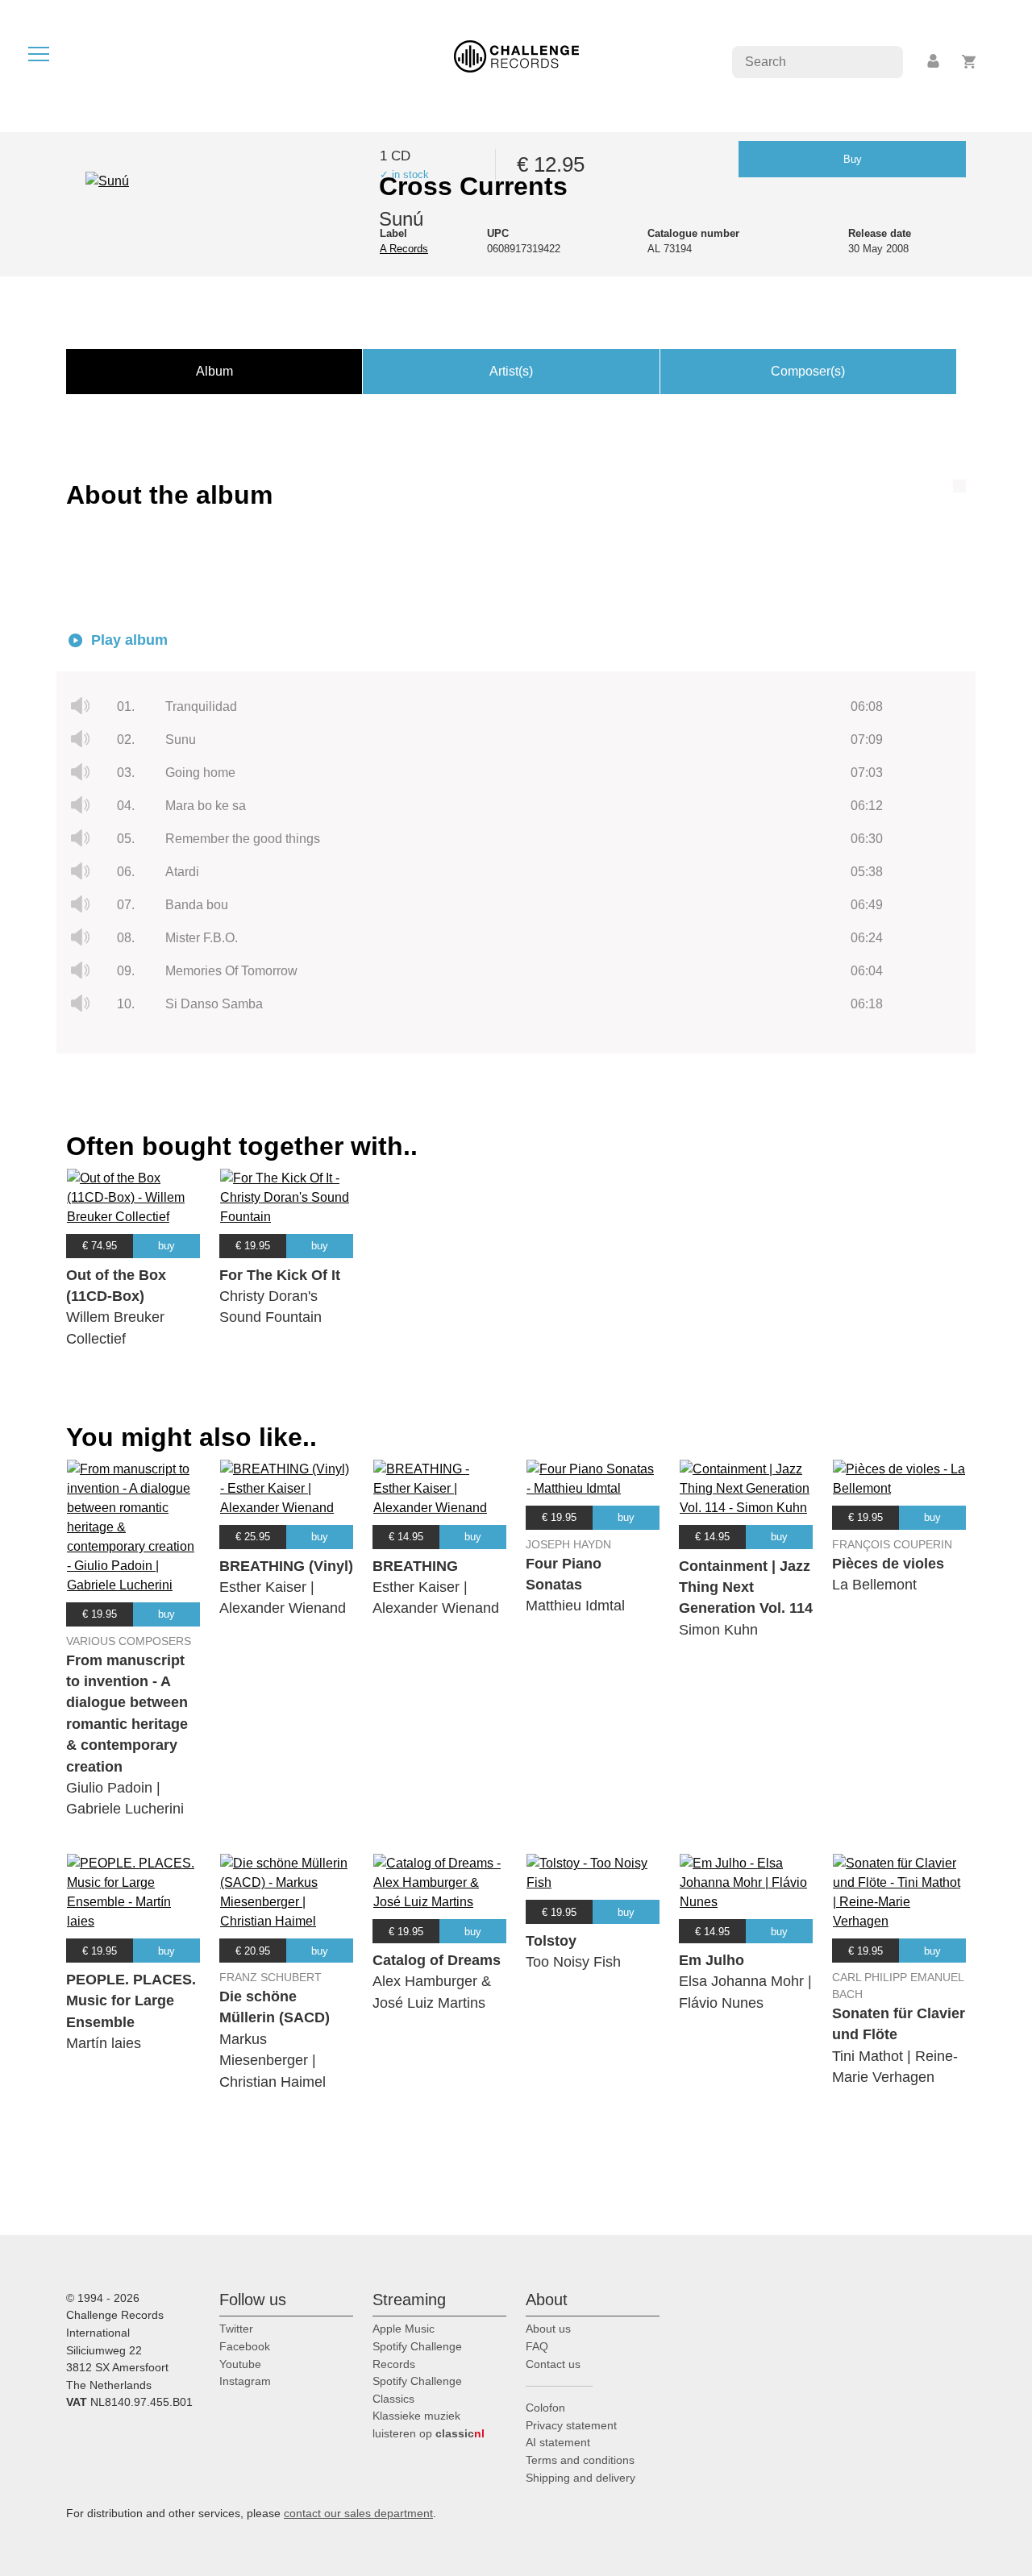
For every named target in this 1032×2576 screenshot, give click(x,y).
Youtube (240, 2364)
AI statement (558, 2442)
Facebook (245, 2346)
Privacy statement (571, 2425)
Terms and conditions (580, 2460)
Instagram (245, 2381)
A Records (404, 249)
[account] (934, 62)
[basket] (970, 62)
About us (548, 2329)
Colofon (545, 2408)
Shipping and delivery (580, 2478)
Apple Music (404, 2329)
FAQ (537, 2346)
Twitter (236, 2329)
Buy (853, 159)
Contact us (553, 2364)
